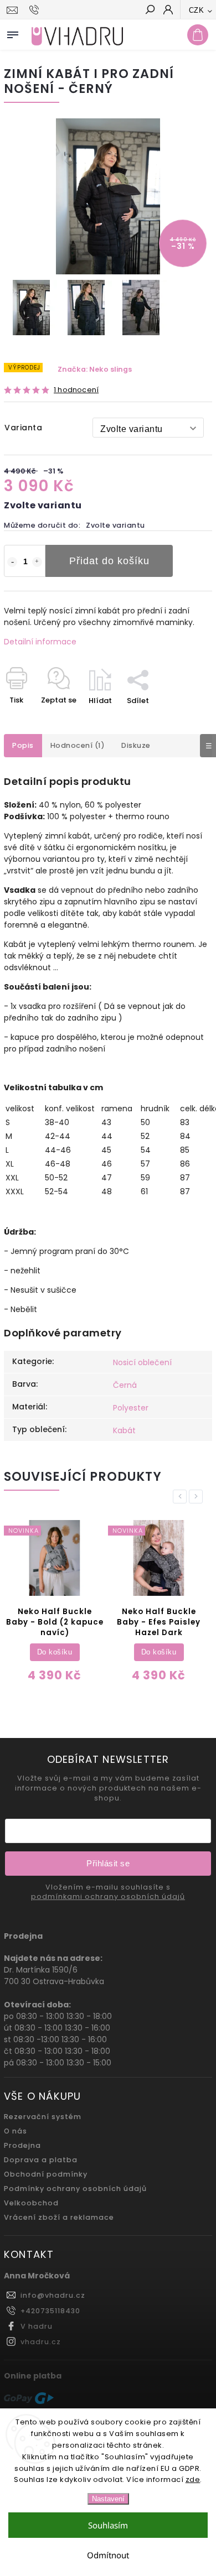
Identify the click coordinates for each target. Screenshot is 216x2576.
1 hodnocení (76, 390)
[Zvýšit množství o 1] (37, 562)
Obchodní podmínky (46, 2174)
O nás (16, 2131)
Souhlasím (108, 2525)
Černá (125, 1385)
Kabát (124, 1430)
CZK (197, 10)
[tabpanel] (55, 1603)
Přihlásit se (108, 1863)
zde (193, 2479)
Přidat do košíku (109, 561)
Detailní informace (40, 642)
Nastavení (108, 2499)
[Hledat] (150, 11)
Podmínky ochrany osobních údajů (75, 2189)
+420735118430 (50, 2311)
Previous (182, 1497)
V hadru (37, 2326)
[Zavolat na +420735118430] (36, 10)
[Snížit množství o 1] (12, 562)
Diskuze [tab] (136, 745)
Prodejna (22, 2145)
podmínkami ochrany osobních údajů (108, 1897)
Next (198, 1497)
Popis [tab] (23, 745)
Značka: (95, 369)
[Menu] (13, 33)
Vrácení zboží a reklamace (59, 2217)
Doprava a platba (41, 2160)
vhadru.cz (41, 2342)
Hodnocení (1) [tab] (78, 745)
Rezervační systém (43, 2117)
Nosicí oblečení (142, 1362)
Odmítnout (108, 2555)
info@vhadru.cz (53, 2295)
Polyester (131, 1408)
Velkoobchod (31, 2203)
